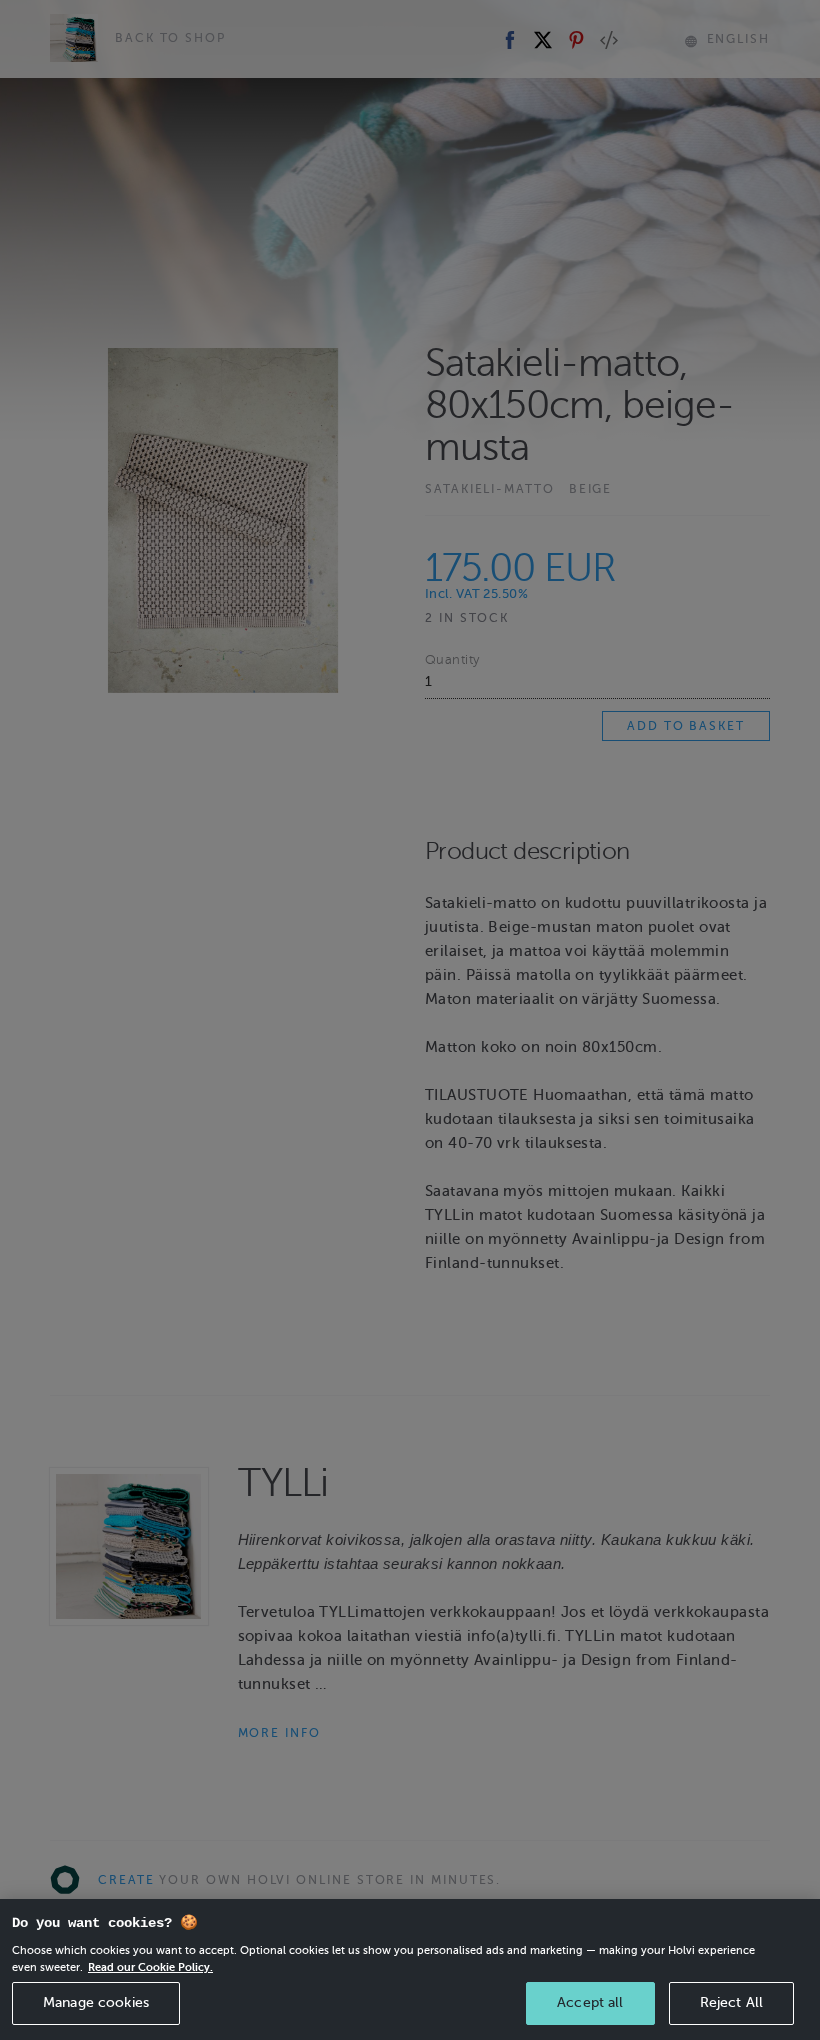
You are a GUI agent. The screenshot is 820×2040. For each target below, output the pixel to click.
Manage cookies (96, 2002)
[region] (410, 1969)
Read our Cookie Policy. (150, 1967)
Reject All (731, 2002)
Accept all (590, 2002)
